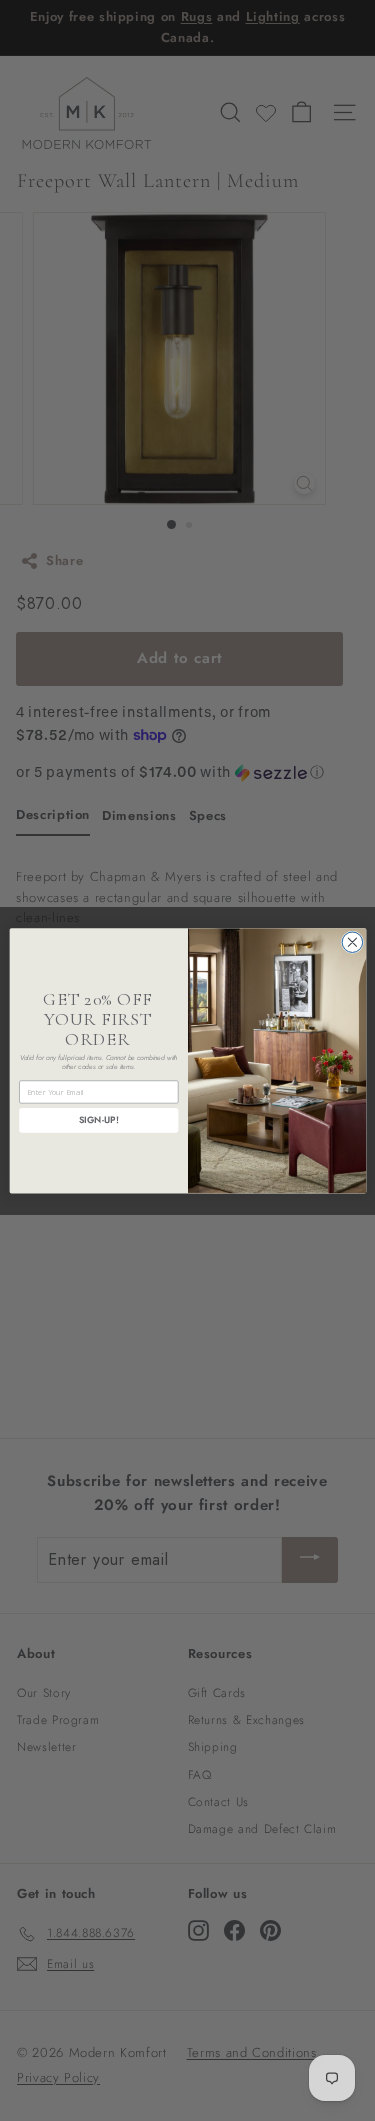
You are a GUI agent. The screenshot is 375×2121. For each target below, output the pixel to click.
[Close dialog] (352, 942)
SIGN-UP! (98, 1119)
